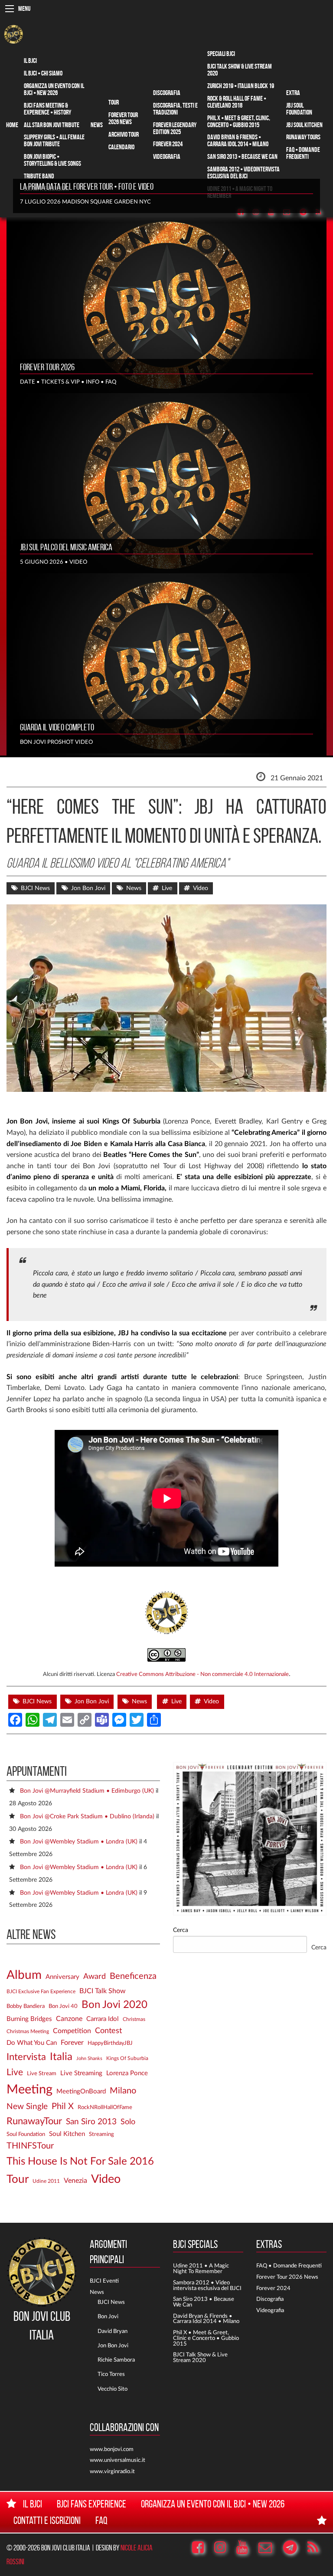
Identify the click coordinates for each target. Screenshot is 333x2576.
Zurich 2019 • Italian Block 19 (241, 86)
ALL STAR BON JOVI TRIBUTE (52, 125)
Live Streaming (81, 2073)
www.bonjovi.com (112, 2449)
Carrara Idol (103, 2019)
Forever (72, 2043)
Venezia (75, 2181)
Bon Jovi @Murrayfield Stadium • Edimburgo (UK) (87, 1791)
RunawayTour (34, 2121)
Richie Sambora (116, 2360)
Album (24, 1975)
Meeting (29, 2090)
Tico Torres (111, 2374)
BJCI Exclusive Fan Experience (41, 1992)
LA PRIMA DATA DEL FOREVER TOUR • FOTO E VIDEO (87, 187)
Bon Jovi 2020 (114, 2005)
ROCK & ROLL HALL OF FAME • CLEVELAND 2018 (237, 102)
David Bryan (113, 2331)
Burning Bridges (29, 2019)
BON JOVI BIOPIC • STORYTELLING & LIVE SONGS (52, 160)
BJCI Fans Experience (91, 2504)
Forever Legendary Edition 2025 (175, 128)
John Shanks (89, 2058)
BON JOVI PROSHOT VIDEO (56, 742)
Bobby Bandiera (26, 2006)
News (97, 125)
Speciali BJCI (221, 54)
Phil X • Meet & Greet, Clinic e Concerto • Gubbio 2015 (206, 2338)
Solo (128, 2122)
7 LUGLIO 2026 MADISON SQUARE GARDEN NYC (85, 202)
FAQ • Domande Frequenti (303, 153)
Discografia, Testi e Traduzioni (175, 109)
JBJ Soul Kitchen (304, 125)
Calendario (121, 147)
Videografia (167, 156)
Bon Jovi (108, 2316)
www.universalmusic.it (118, 2460)
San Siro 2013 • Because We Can (242, 156)
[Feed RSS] (323, 212)
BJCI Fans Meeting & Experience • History (47, 109)
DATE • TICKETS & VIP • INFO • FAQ (68, 382)
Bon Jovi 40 (63, 2006)
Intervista (26, 2057)
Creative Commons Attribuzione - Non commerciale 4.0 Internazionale (202, 1674)
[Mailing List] (269, 2548)
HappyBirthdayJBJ (110, 2043)
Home (12, 125)
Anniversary (62, 1977)
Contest (108, 2031)
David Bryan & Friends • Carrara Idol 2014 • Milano (238, 140)
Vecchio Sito (113, 2389)
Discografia (167, 93)
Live (167, 888)
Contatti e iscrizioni (47, 2520)
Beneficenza (133, 1976)
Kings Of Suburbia (127, 2058)
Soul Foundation (26, 2134)
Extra (293, 93)
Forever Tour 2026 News (123, 118)
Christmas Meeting (28, 2032)
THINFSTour (30, 2146)
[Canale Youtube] (246, 2548)
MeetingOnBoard (81, 2091)
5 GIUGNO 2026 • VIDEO (54, 562)
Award (95, 1977)
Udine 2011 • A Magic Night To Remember (201, 2269)
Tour (114, 102)
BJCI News (35, 888)
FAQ (101, 2520)
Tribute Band (39, 176)
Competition (72, 2031)
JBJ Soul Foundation (299, 109)
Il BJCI (30, 61)
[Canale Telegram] (294, 2548)
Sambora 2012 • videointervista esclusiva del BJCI (243, 172)
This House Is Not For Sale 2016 (80, 2162)
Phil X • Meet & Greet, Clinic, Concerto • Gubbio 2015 (239, 121)
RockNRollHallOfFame (105, 2107)
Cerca (181, 1930)
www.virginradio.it (112, 2471)
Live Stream (42, 2073)
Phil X (63, 2106)
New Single (27, 2107)
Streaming (101, 2134)
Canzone (69, 2019)
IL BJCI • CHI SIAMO (43, 73)
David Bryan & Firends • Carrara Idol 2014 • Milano (206, 2319)
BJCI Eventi (104, 2281)
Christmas (134, 2019)
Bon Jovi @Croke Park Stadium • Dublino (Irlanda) (87, 1816)
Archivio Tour (124, 134)
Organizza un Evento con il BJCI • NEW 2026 (54, 89)
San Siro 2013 (91, 2122)
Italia (61, 2057)
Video (201, 888)
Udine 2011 (46, 2181)
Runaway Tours (303, 137)
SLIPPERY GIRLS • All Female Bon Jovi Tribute (54, 140)
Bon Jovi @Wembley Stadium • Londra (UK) (79, 1842)
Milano (123, 2091)
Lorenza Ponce (127, 2073)
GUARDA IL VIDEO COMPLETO (57, 727)
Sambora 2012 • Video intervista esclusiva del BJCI (207, 2285)
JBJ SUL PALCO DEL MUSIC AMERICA (66, 547)
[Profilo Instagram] (224, 2548)
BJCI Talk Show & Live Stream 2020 (240, 70)
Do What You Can (32, 2043)
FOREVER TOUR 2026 (47, 367)
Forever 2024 (168, 144)
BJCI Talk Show (103, 1991)
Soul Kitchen (67, 2134)
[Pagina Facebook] (202, 2548)
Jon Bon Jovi (88, 888)
